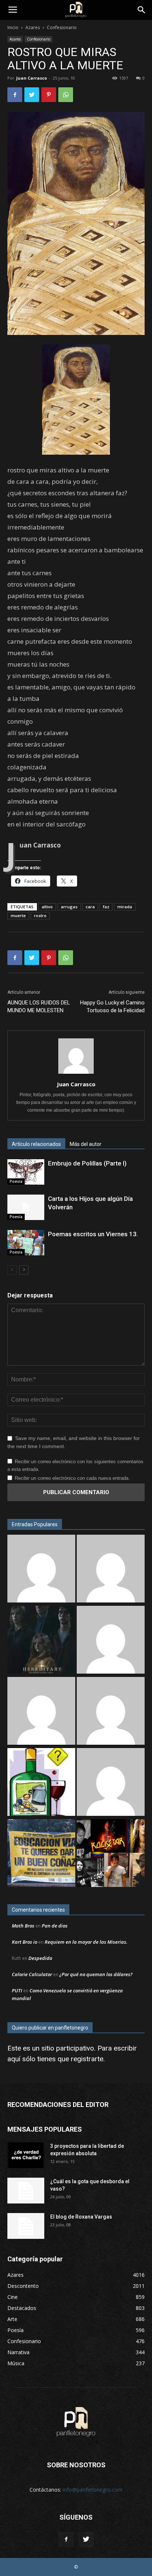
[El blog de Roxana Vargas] (26, 2226)
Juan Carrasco (32, 78)
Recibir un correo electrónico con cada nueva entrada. (72, 1478)
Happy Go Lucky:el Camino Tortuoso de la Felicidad (112, 1006)
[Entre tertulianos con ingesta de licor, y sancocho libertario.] (41, 1783)
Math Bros (23, 1926)
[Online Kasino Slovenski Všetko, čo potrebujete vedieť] (41, 1570)
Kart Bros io (25, 1942)
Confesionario (62, 27)
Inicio (13, 27)
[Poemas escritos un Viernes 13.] (26, 1243)
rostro (40, 915)
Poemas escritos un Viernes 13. (93, 1234)
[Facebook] (66, 2540)
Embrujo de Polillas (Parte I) (87, 1163)
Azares (33, 27)
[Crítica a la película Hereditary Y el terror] (41, 1641)
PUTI (17, 1990)
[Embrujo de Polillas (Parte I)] (26, 1172)
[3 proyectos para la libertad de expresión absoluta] (26, 2155)
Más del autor (86, 1144)
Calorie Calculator (32, 1974)
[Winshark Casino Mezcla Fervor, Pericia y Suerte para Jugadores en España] (111, 1570)
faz (106, 907)
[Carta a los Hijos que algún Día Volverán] (26, 1207)
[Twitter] (86, 2540)
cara (90, 907)
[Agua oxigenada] (111, 1712)
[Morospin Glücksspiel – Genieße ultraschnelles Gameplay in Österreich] (111, 1641)
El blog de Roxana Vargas (81, 2217)
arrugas (69, 907)
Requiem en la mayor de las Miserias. (86, 1942)
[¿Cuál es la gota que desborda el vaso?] (26, 2191)
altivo (47, 907)
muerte (18, 915)
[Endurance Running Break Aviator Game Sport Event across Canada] (111, 1783)
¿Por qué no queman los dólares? (96, 1974)
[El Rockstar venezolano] (111, 1854)
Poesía (16, 1181)
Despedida (40, 1958)
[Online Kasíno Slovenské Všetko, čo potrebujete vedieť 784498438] (41, 1712)
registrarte (87, 2059)
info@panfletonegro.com (93, 2490)
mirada (125, 907)
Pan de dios (55, 1926)
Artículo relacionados (36, 1144)
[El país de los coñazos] (41, 1854)
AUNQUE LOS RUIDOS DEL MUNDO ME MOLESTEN (39, 1006)
